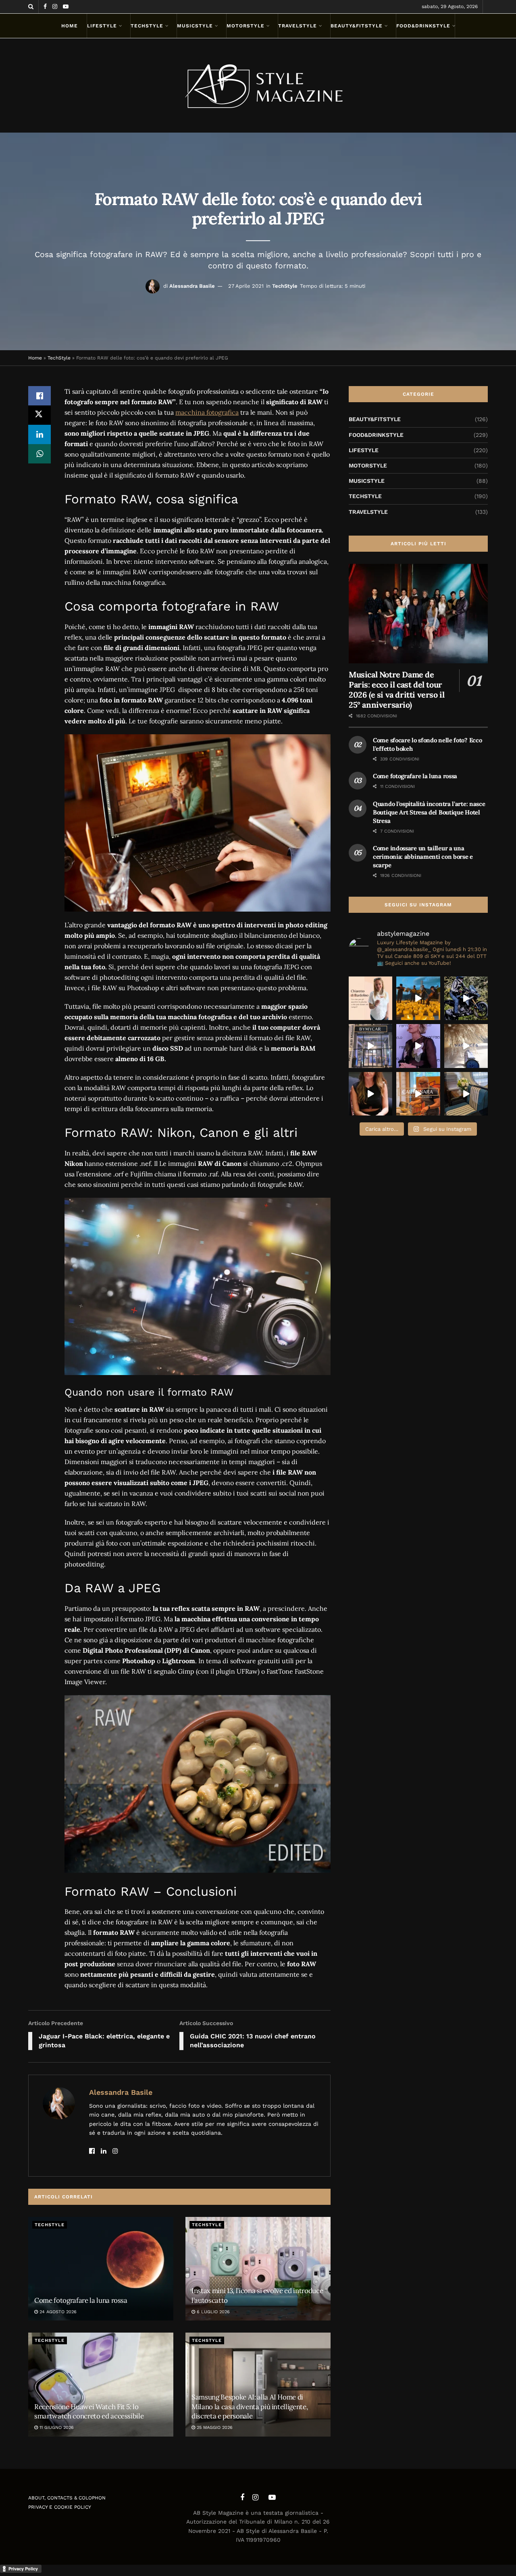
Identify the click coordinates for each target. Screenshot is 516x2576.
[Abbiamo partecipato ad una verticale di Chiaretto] (370, 998)
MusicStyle (195, 26)
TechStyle (147, 26)
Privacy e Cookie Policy (60, 2507)
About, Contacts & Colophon (67, 2498)
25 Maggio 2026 (214, 2427)
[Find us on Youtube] (66, 7)
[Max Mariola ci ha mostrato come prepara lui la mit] (418, 1094)
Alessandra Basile (192, 286)
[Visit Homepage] (258, 85)
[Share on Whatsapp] (40, 454)
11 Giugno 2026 (56, 2427)
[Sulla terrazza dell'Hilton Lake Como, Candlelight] (418, 998)
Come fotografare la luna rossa (81, 2300)
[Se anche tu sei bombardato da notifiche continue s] (466, 1046)
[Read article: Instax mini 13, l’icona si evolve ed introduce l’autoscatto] (258, 2269)
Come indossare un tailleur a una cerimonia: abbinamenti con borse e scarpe (423, 857)
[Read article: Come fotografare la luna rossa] (101, 2269)
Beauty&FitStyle (357, 26)
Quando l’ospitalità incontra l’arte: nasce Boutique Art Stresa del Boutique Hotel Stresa (429, 812)
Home (70, 26)
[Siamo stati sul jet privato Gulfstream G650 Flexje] (466, 1094)
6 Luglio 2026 (212, 2312)
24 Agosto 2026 (57, 2312)
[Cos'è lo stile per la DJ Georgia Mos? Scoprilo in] (370, 1094)
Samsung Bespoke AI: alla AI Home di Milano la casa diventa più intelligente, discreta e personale (250, 2407)
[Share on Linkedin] (40, 434)
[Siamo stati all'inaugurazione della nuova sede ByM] (370, 1046)
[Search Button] (31, 7)
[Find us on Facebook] (45, 7)
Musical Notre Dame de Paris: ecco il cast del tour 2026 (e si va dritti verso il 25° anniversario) (396, 690)
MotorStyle (246, 26)
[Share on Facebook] (40, 396)
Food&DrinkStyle (423, 26)
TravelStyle (298, 26)
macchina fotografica (207, 412)
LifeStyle (102, 26)
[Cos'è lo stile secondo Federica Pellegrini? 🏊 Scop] (418, 1046)
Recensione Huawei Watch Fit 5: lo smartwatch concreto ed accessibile (89, 2412)
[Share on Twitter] (40, 415)
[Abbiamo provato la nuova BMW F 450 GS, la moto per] (466, 998)
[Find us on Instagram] (55, 7)
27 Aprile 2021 (246, 286)
